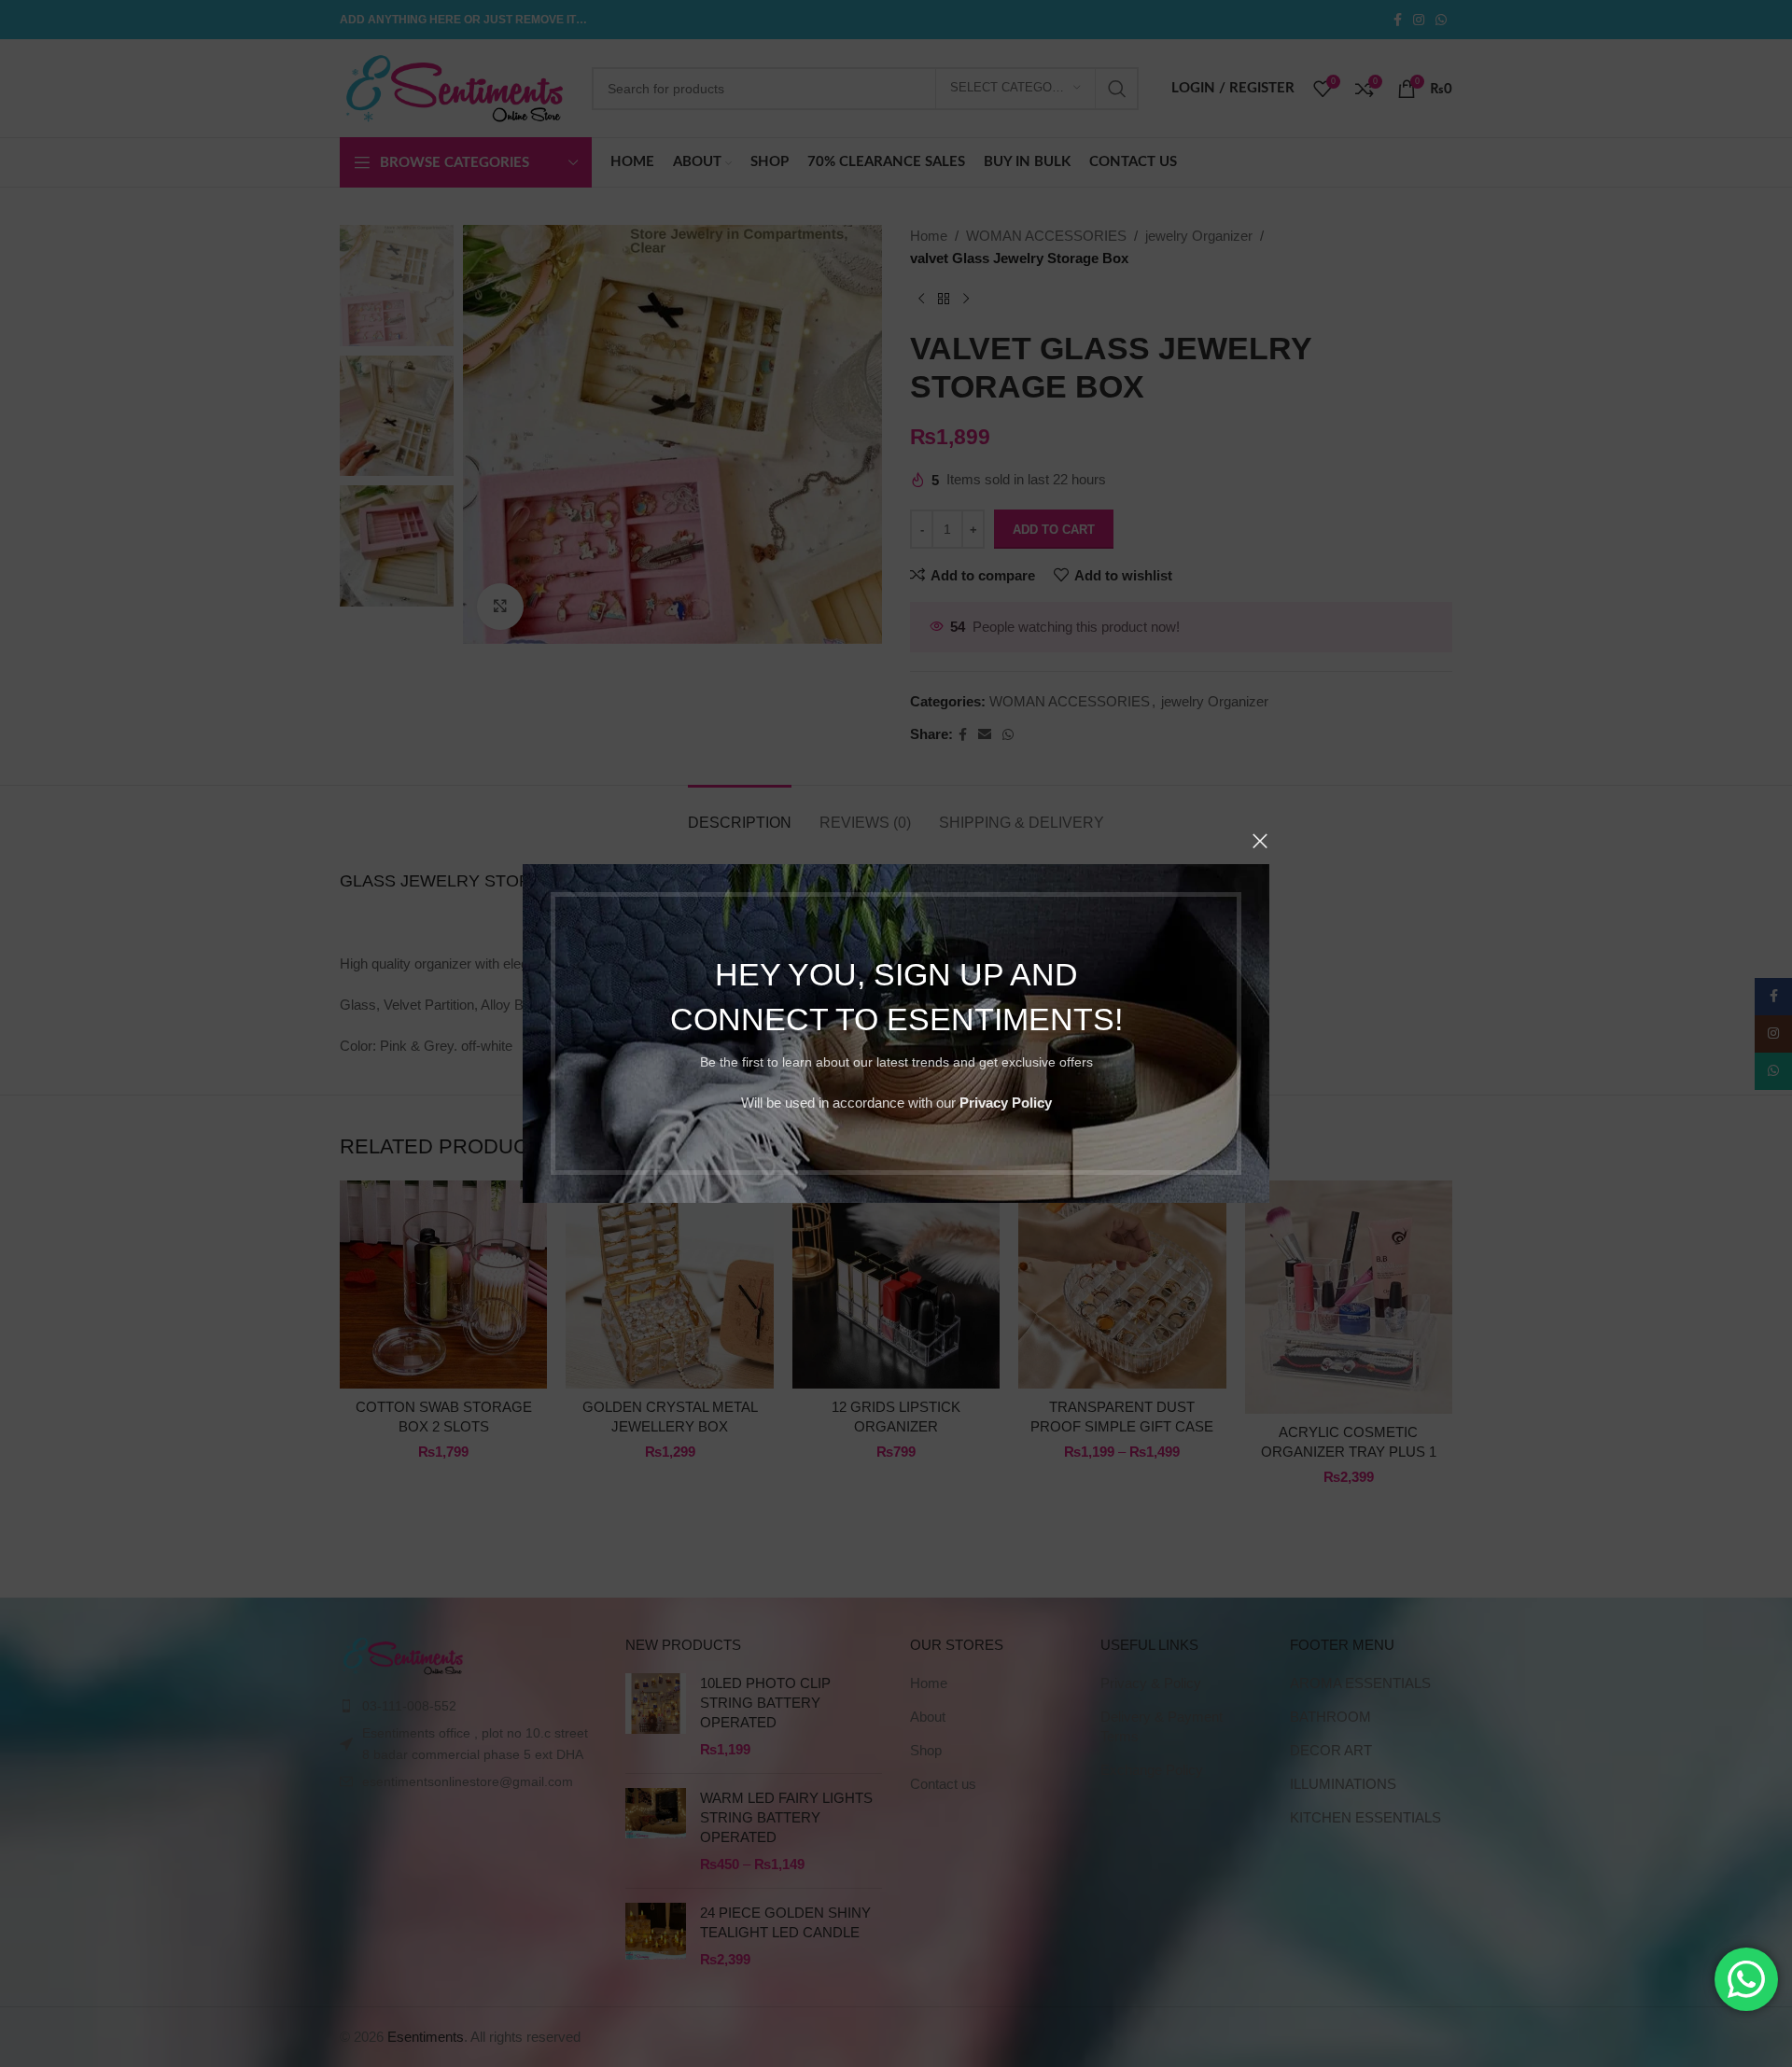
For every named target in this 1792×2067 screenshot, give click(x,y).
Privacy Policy (1006, 1103)
